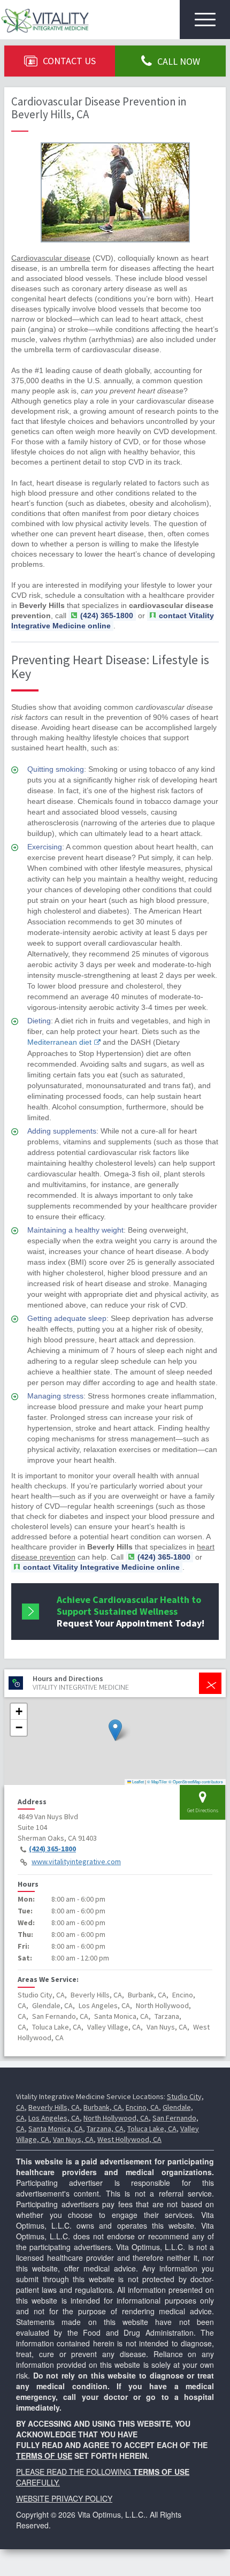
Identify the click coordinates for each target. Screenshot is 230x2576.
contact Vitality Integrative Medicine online (113, 621)
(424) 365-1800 (52, 1849)
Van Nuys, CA (73, 2139)
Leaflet (137, 1781)
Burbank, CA (103, 2107)
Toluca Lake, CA (152, 2129)
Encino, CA (142, 2107)
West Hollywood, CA (129, 2139)
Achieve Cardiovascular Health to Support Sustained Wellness (131, 1611)
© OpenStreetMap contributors (196, 1781)
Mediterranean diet (59, 1042)
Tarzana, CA (105, 2129)
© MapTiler (157, 1781)
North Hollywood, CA (116, 2118)
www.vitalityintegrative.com (76, 1861)
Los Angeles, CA (54, 2118)
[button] (115, 1730)
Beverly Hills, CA (54, 2107)
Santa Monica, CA (56, 2129)
